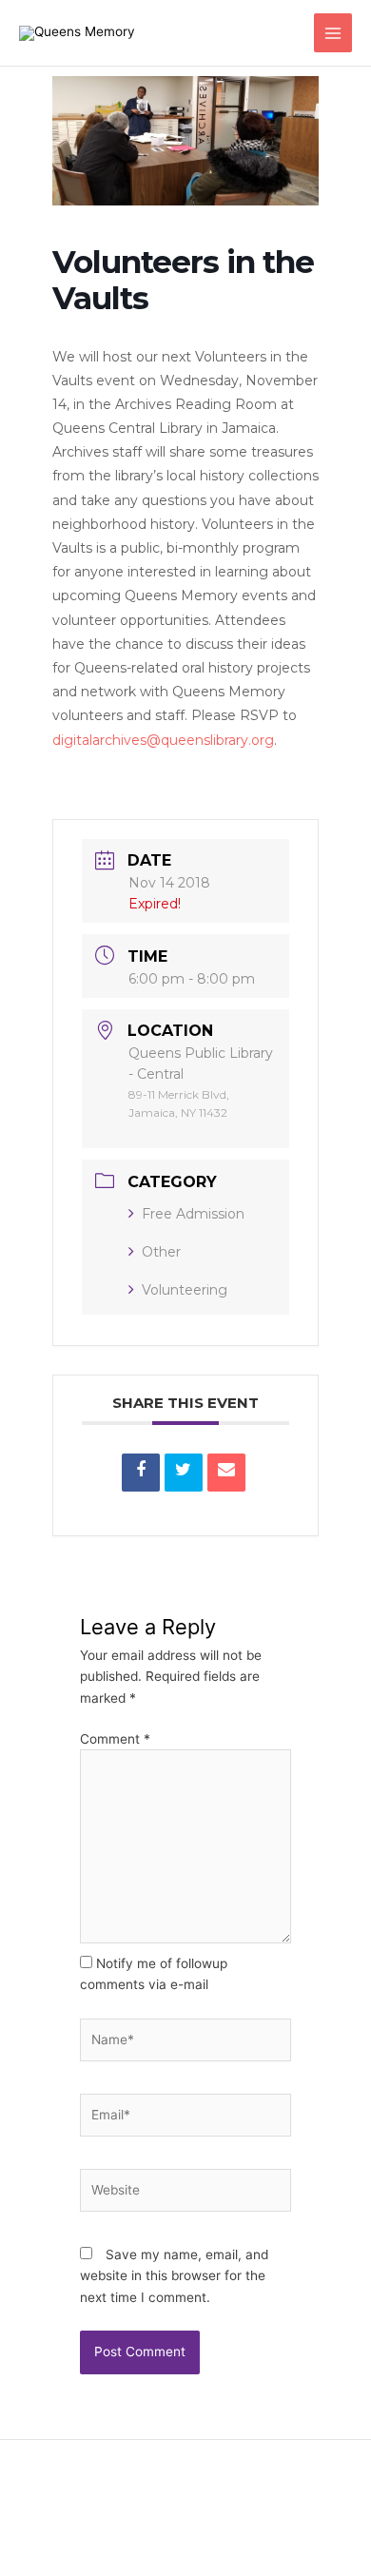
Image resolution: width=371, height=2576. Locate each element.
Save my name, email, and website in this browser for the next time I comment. (174, 2276)
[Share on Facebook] (141, 1473)
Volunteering (185, 1290)
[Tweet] (184, 1473)
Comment (115, 1739)
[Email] (226, 1473)
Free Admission (193, 1214)
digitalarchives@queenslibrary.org (163, 740)
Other (161, 1252)
